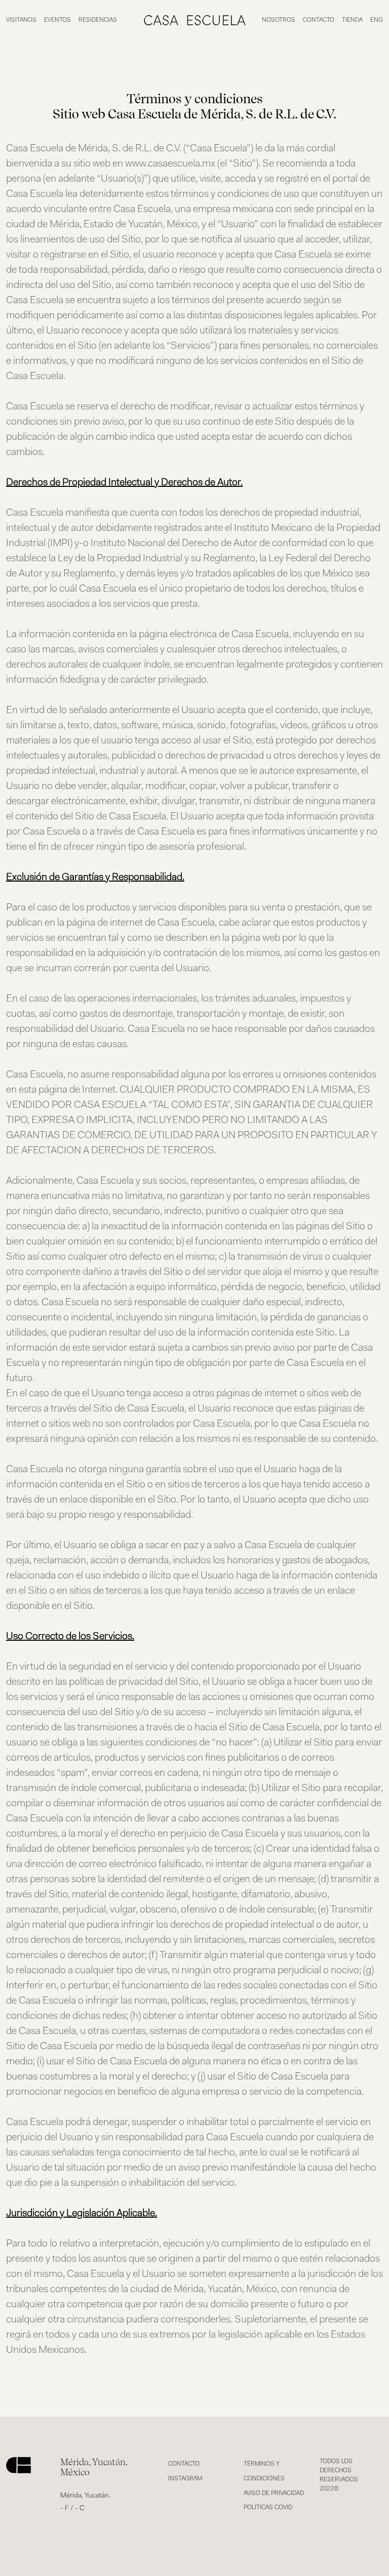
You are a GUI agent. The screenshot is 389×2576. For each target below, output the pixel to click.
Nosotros (279, 20)
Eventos (57, 20)
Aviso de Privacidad (274, 2494)
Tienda (352, 20)
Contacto (319, 20)
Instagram (185, 2479)
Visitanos (21, 20)
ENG (377, 20)
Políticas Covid (268, 2508)
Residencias (98, 20)
